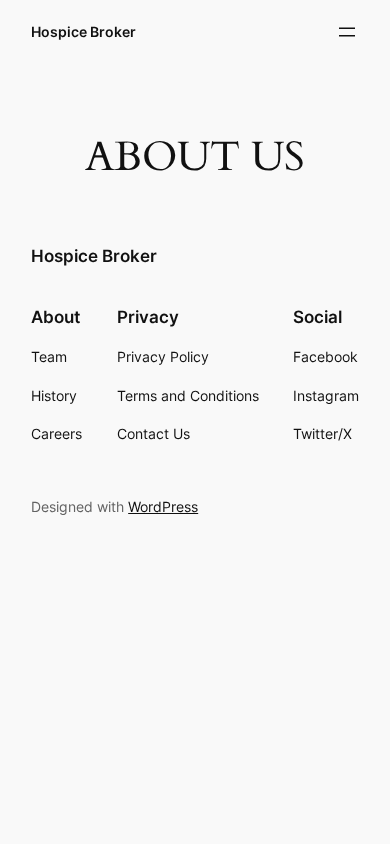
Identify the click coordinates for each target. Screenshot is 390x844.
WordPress (163, 506)
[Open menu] (347, 32)
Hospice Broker (83, 31)
